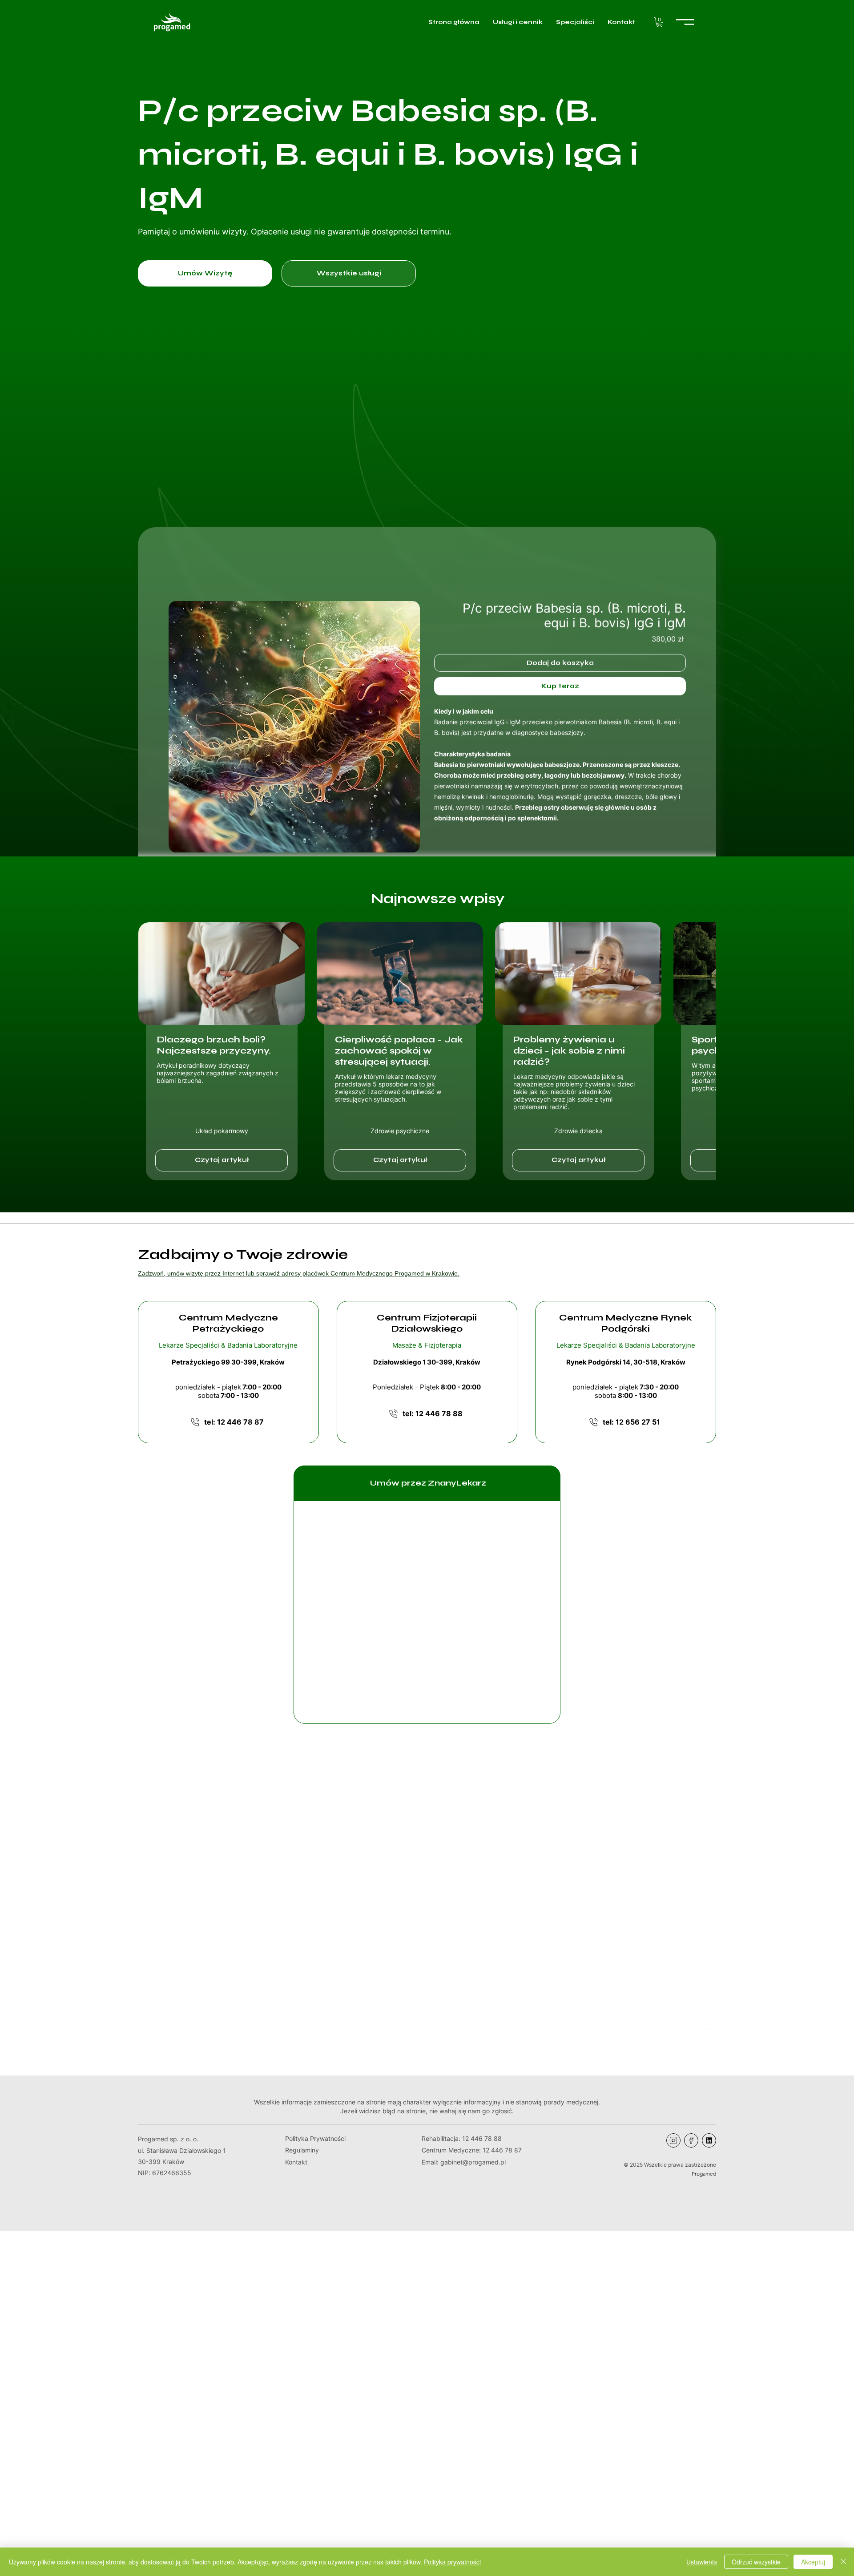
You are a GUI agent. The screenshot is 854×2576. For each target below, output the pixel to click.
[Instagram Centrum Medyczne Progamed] (673, 2140)
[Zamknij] (843, 2562)
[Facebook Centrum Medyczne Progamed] (691, 2140)
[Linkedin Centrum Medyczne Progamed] (709, 2140)
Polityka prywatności (452, 2562)
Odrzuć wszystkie (756, 2562)
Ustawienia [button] (702, 2562)
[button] (659, 22)
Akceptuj (813, 2562)
